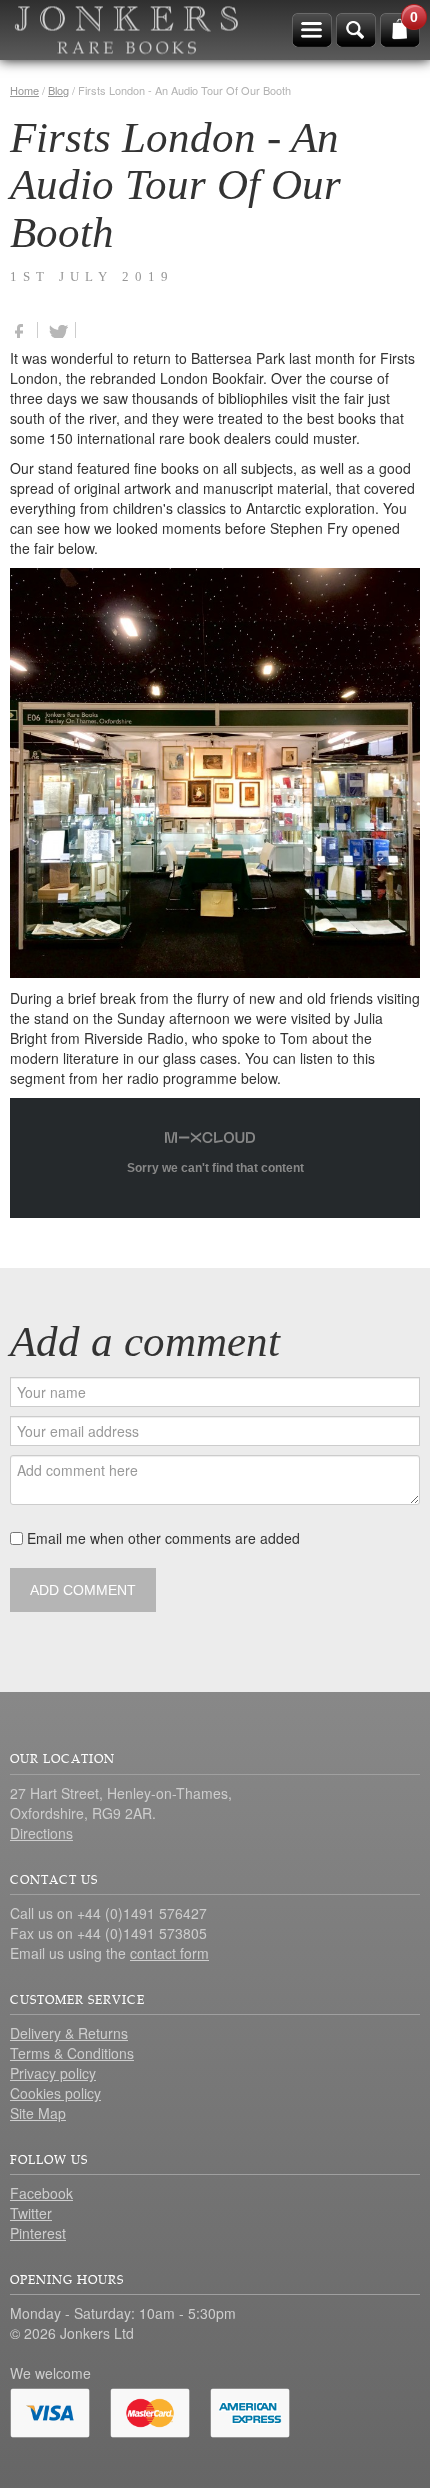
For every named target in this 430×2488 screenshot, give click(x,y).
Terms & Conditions (72, 2053)
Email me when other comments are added (161, 1538)
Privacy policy (53, 2073)
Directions (41, 1833)
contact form (169, 1953)
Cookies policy (55, 2093)
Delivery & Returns (69, 2033)
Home (24, 90)
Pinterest (38, 2233)
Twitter (31, 2213)
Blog (58, 90)
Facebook (41, 2193)
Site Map (38, 2113)
